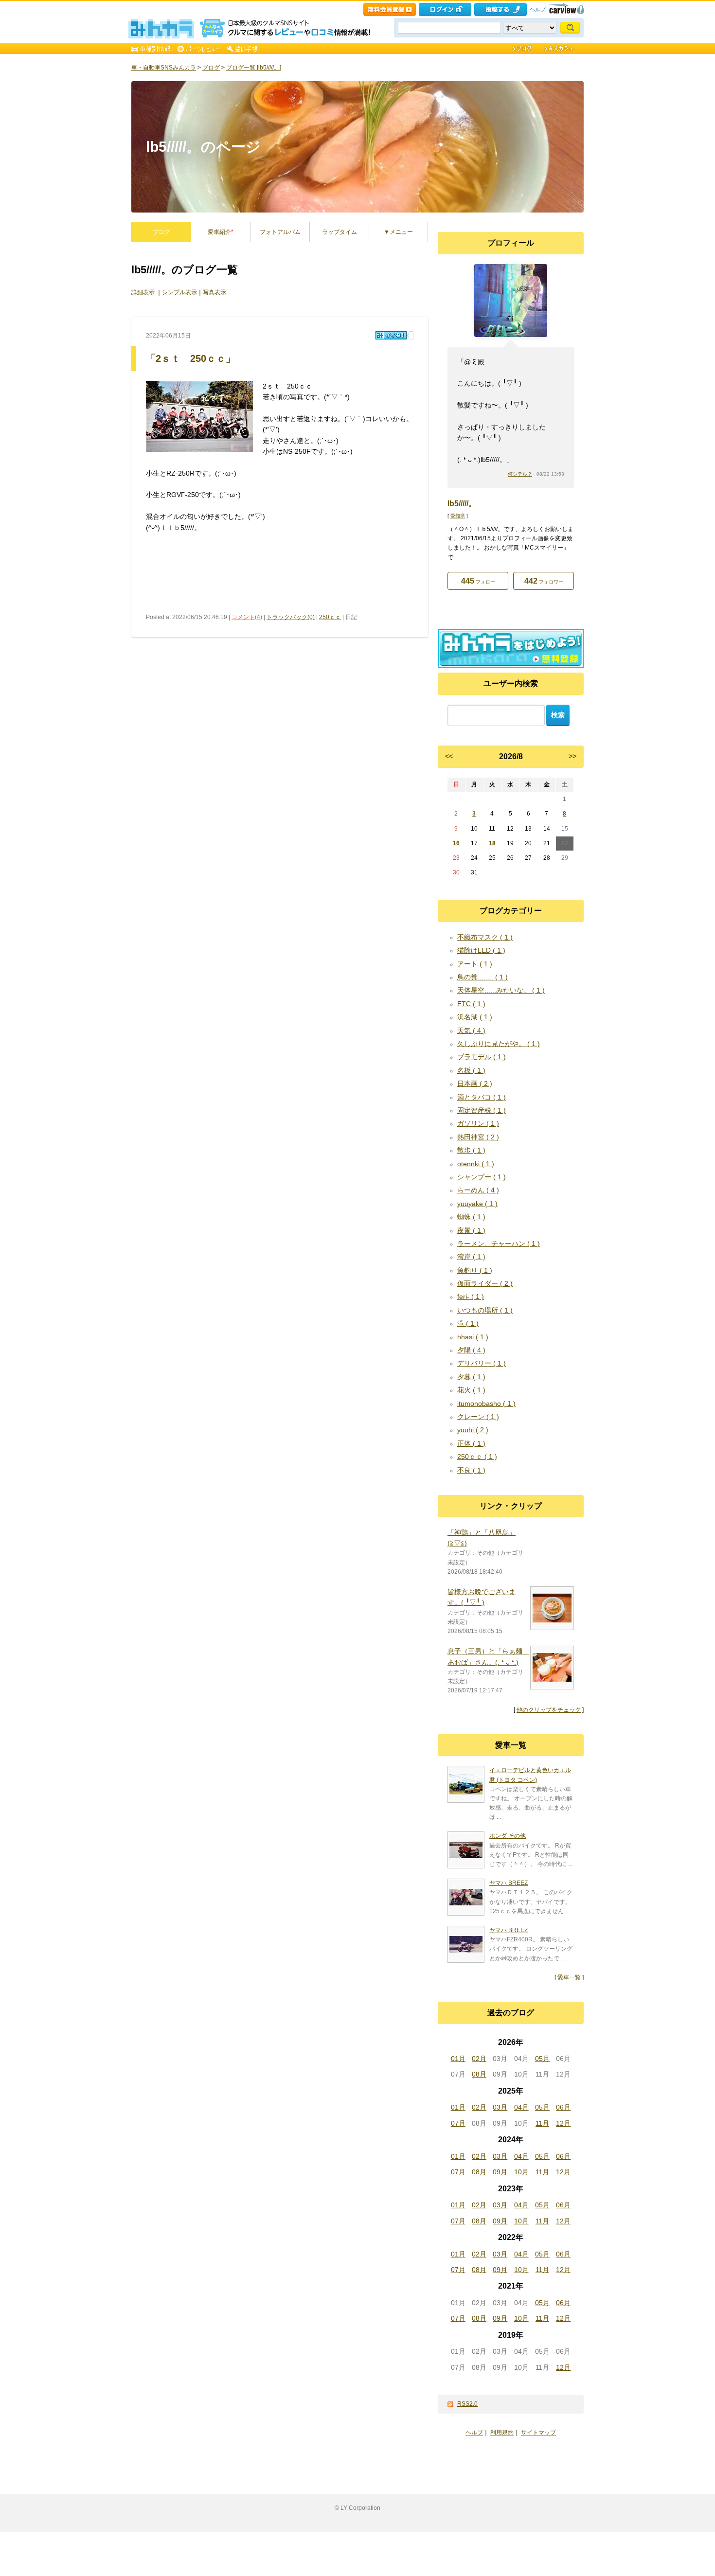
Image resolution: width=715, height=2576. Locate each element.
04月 (521, 2107)
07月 (458, 2123)
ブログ (211, 68)
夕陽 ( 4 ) (471, 1350)
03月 (500, 2107)
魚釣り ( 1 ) (475, 1270)
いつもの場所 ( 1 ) (485, 1310)
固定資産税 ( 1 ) (482, 1110)
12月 (563, 2123)
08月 (479, 2074)
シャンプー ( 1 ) (482, 1177)
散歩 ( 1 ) (471, 1150)
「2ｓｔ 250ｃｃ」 (191, 358)
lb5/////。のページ (203, 147)
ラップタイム (340, 232)
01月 (458, 2059)
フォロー (478, 581)
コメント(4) (247, 617)
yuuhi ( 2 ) (473, 1430)
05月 (542, 2059)
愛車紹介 (221, 232)
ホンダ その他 (508, 1836)
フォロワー (544, 581)
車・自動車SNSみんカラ (164, 68)
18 (492, 843)
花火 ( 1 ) (471, 1390)
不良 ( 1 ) (471, 1470)
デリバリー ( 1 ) (482, 1363)
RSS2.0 (467, 2404)
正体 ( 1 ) (471, 1443)
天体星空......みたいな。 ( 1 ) (501, 990)
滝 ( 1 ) (468, 1323)
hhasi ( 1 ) (473, 1337)
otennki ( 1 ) (476, 1164)
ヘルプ (538, 9)
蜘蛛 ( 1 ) (471, 1217)
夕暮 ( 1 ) (471, 1377)
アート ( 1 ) (475, 964)
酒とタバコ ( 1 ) (482, 1097)
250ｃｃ (330, 617)
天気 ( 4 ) (471, 1030)
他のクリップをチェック (549, 1710)
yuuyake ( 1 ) (477, 1204)
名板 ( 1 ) (471, 1070)
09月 (500, 2172)
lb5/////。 (462, 504)
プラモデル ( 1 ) (482, 1057)
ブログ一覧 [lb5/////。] (254, 68)
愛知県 (458, 516)
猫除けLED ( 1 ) (481, 950)
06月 (563, 2107)
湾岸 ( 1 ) (471, 1257)
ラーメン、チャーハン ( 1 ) (499, 1244)
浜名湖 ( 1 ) (475, 1017)
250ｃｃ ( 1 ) (477, 1457)
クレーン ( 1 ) (478, 1417)
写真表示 (214, 292)
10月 (521, 2172)
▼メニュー (398, 232)
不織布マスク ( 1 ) (485, 937)
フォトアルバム (280, 232)
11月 (542, 2123)
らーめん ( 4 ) (478, 1190)
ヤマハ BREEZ (509, 1883)
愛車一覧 (569, 1977)
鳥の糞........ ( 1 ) (483, 977)
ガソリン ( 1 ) (478, 1123)
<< (449, 756)
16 (456, 843)
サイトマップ (538, 2433)
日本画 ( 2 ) (475, 1084)
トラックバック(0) (291, 617)
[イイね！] (391, 335)
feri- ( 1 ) (471, 1297)
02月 (479, 2059)
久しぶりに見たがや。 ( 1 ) (499, 1044)
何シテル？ (520, 474)
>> (572, 756)
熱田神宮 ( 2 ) (478, 1137)
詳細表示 (143, 292)
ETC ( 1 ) (471, 1004)
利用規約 (502, 2433)
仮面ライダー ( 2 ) (485, 1283)
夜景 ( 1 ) (471, 1230)
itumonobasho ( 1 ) (486, 1403)
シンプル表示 (179, 292)
